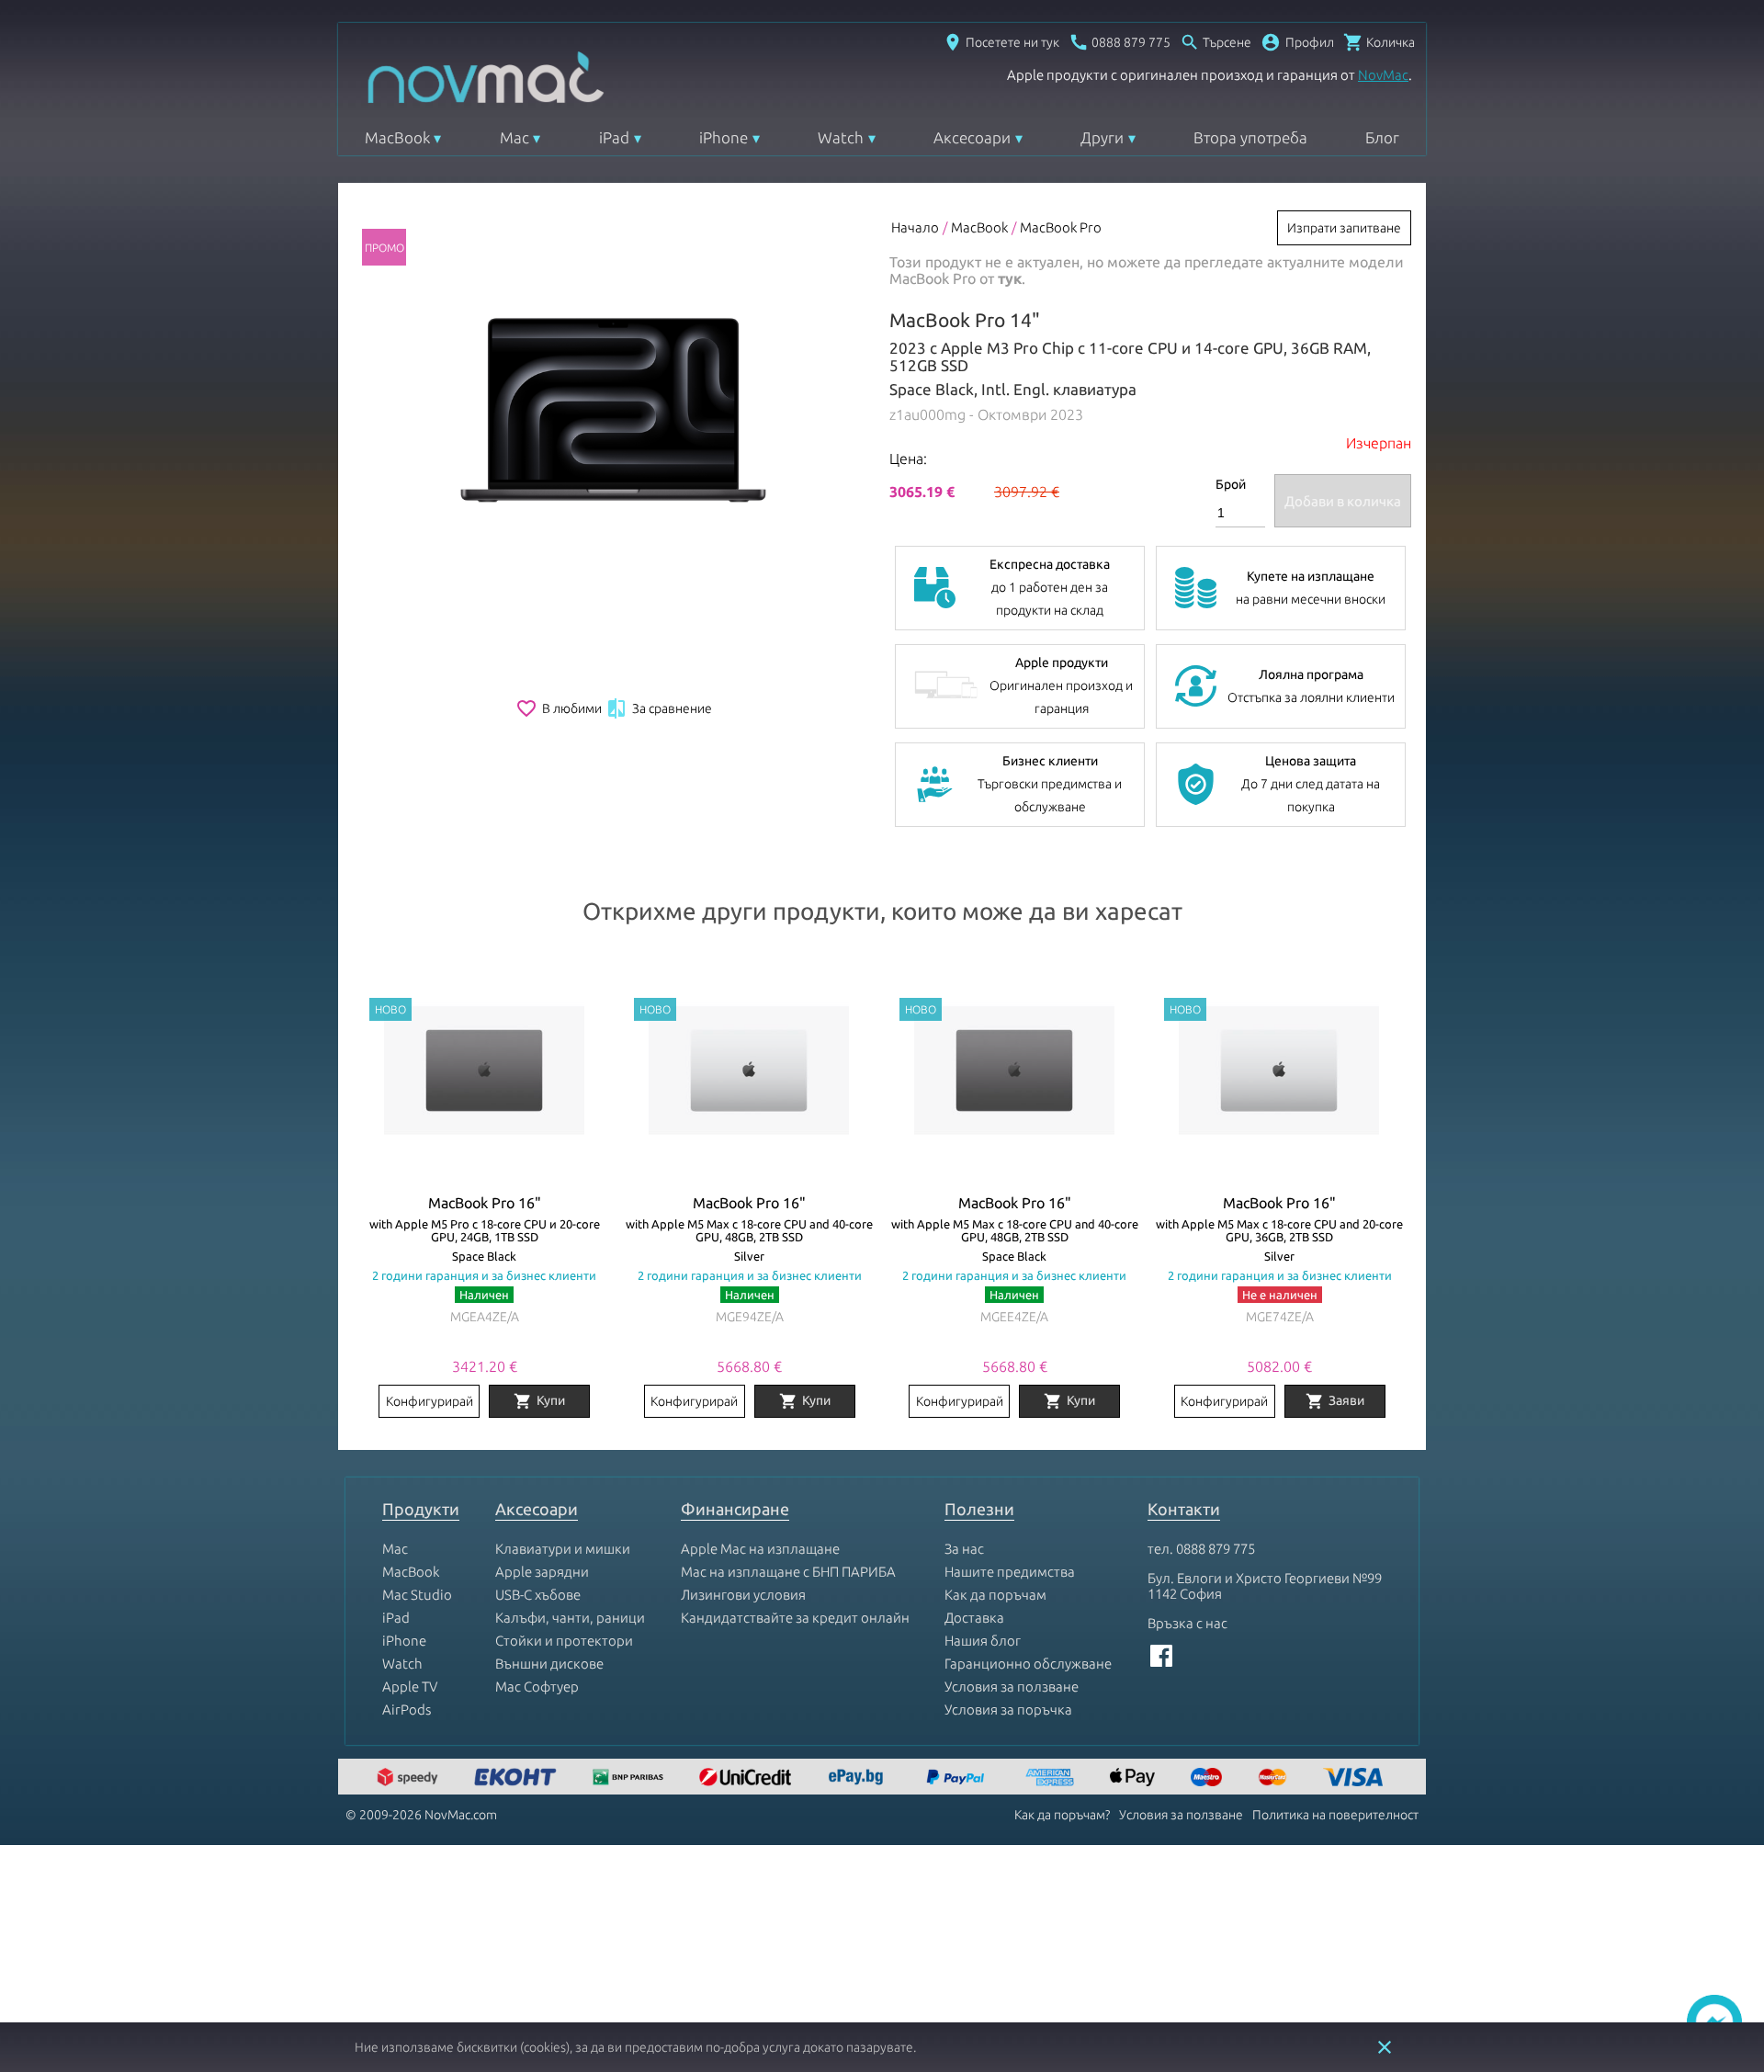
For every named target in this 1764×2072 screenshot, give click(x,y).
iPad (614, 137)
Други (1102, 137)
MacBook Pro (1061, 227)
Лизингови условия (743, 1595)
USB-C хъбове (538, 1595)
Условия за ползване (1012, 1687)
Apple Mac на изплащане (760, 1549)
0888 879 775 (1216, 1549)
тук (1010, 278)
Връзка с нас (1187, 1623)
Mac (514, 137)
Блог (1382, 137)
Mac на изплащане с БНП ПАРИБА (788, 1572)
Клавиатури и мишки (563, 1549)
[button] (1297, 42)
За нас (964, 1549)
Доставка (974, 1618)
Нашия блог (983, 1641)
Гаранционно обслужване (1028, 1664)
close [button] (1385, 2047)
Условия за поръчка (1008, 1710)
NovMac (1383, 75)
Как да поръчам (995, 1595)
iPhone (724, 137)
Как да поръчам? (1062, 1815)
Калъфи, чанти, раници (570, 1618)
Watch (841, 137)
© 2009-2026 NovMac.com (421, 1815)
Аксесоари (972, 137)
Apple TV (410, 1687)
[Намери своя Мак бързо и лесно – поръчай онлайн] (858, 1778)
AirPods (407, 1710)
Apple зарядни (542, 1572)
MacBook (397, 137)
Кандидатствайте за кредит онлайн (795, 1618)
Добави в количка (1343, 501)
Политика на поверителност (1335, 1815)
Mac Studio (417, 1595)
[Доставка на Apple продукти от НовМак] (410, 1778)
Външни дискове (549, 1664)
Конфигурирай (430, 1401)
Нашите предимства (1010, 1572)
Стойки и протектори (564, 1641)
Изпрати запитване (1344, 228)
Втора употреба (1250, 137)
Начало (915, 227)
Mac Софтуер (537, 1687)
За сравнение (659, 708)
